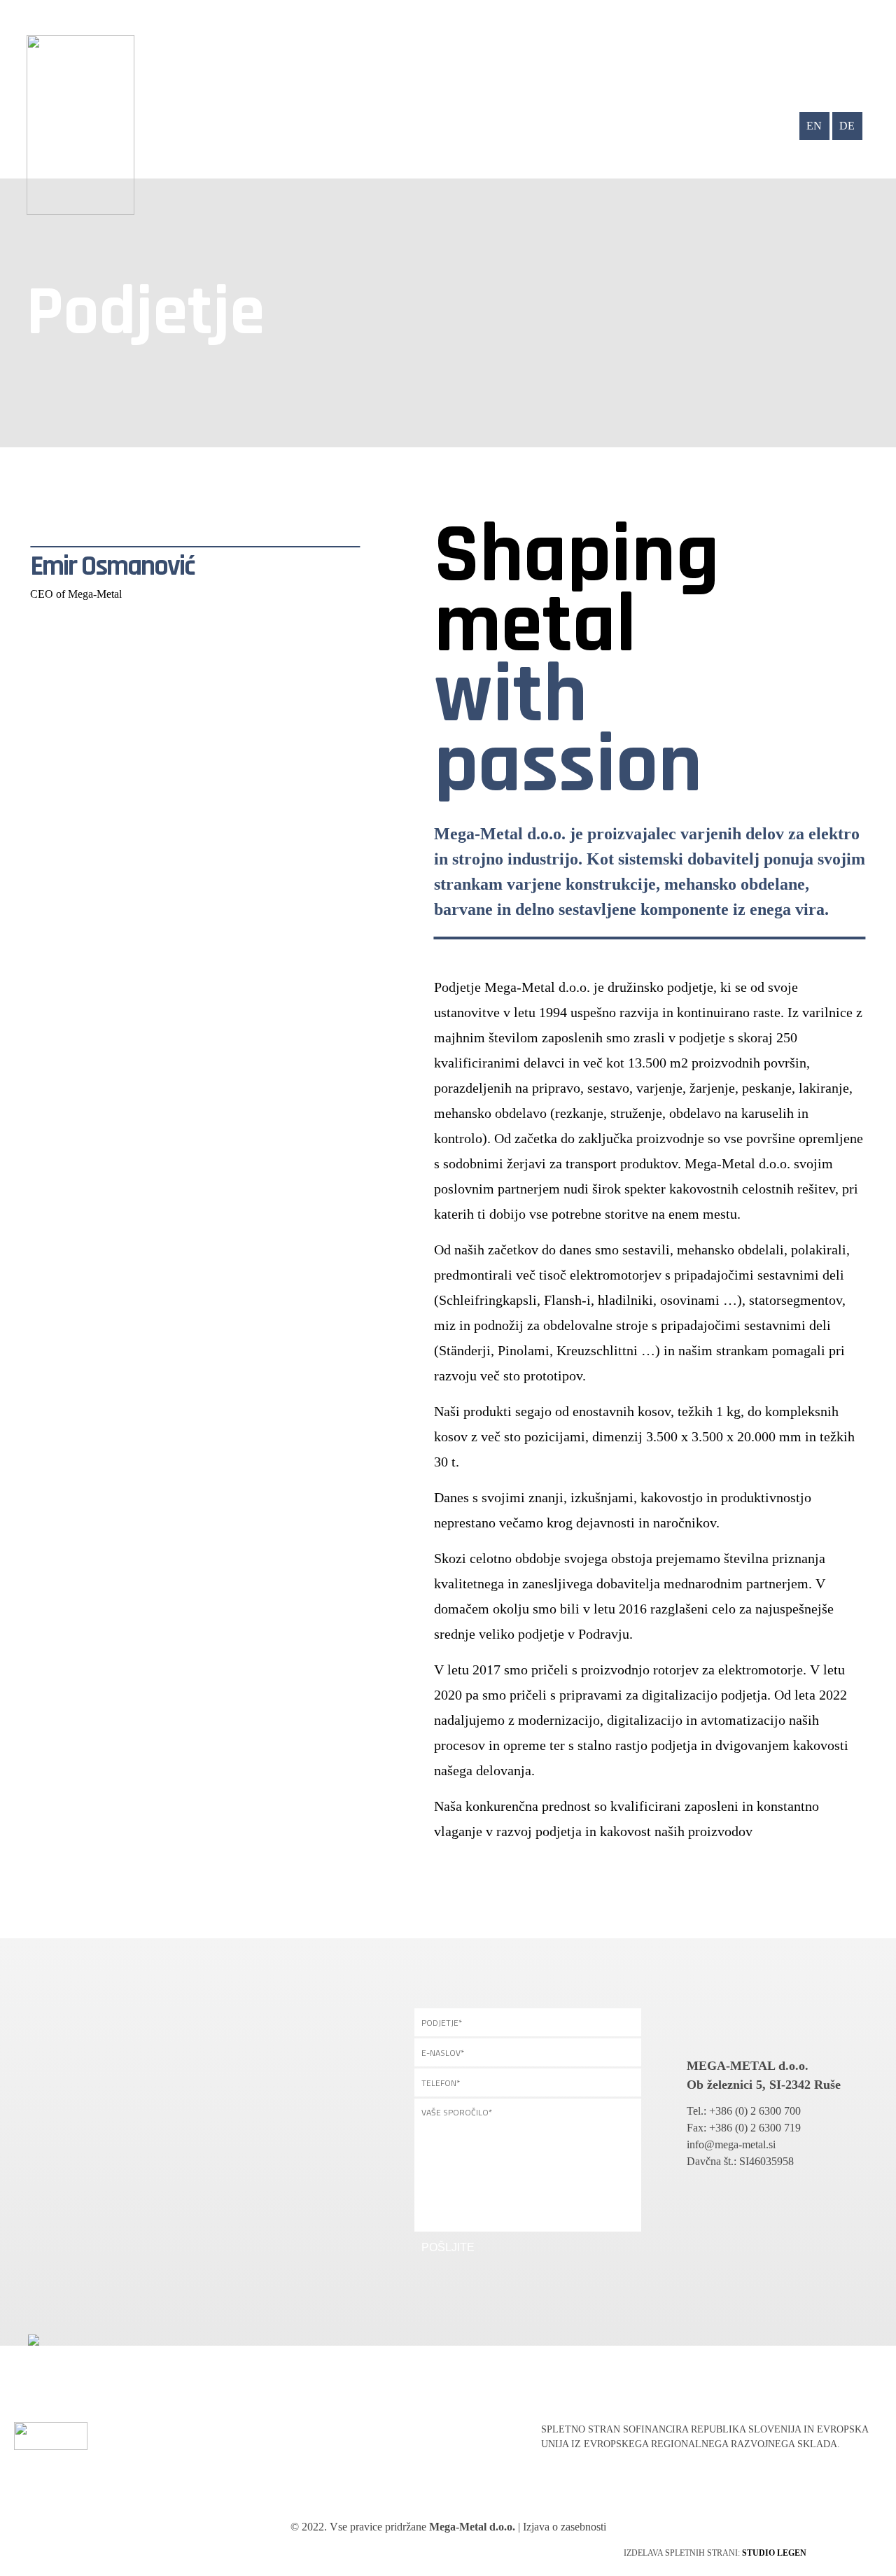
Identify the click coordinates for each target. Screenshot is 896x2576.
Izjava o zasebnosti (565, 2527)
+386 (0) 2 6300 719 (755, 2128)
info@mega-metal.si (731, 2144)
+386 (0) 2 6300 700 (755, 2111)
